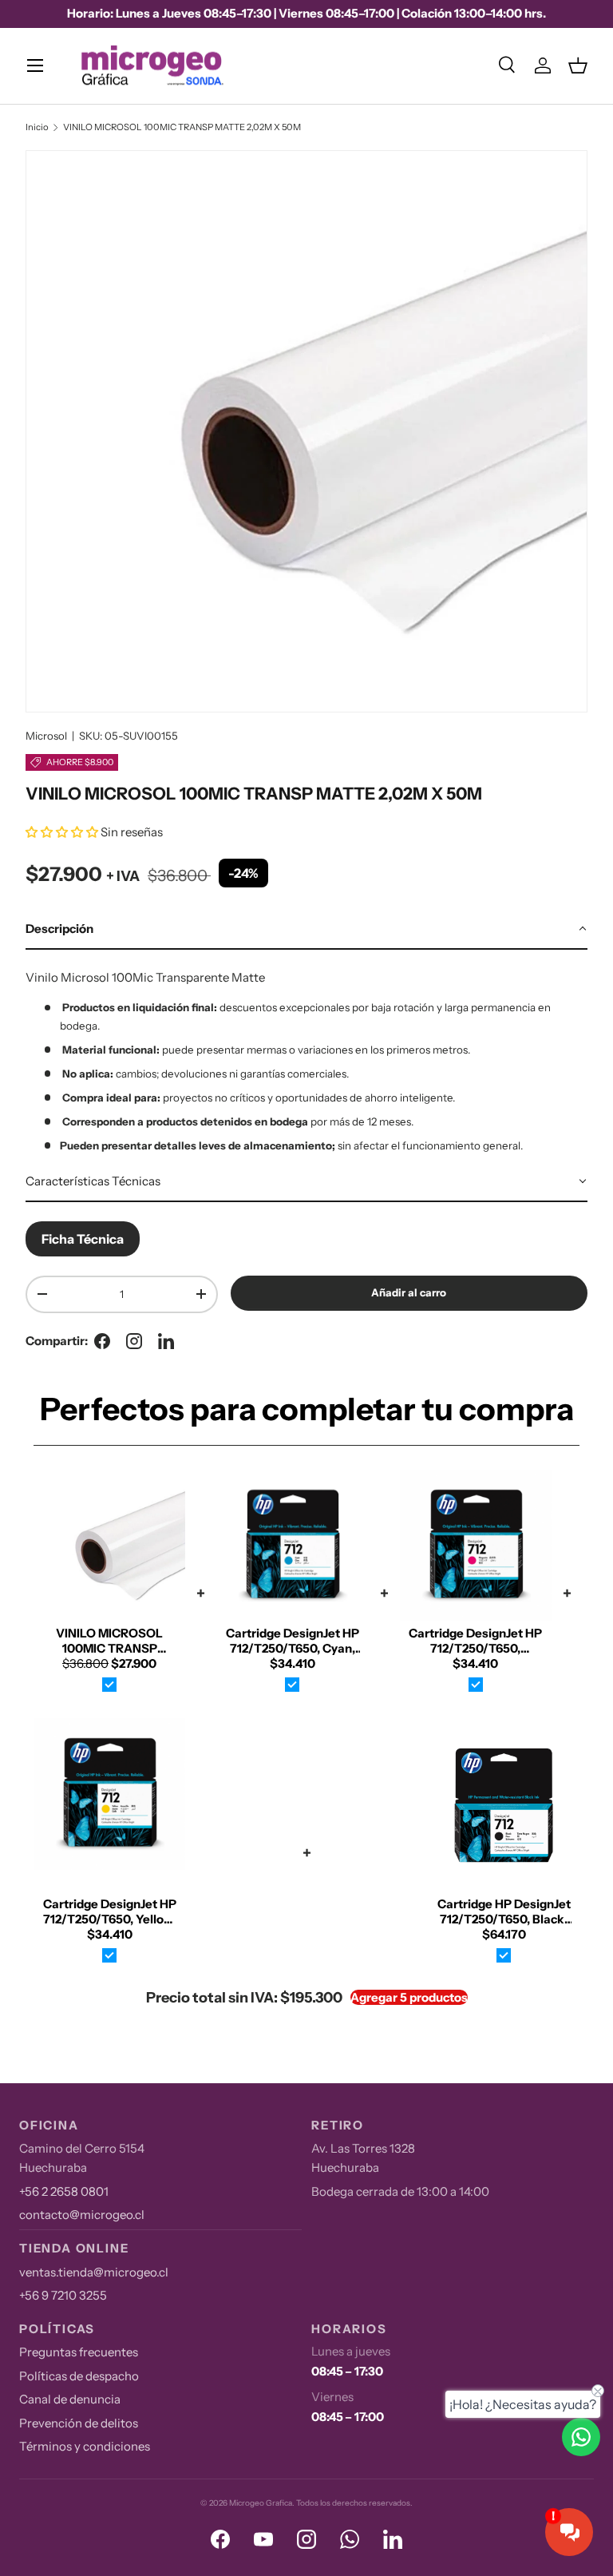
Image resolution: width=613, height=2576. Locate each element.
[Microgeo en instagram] (134, 1341)
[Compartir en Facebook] (102, 1341)
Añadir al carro (409, 1292)
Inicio (37, 127)
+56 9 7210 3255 (63, 2295)
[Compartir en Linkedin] (166, 1341)
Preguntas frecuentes (79, 2352)
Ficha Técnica (83, 1239)
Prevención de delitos (79, 2423)
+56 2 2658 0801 (64, 2191)
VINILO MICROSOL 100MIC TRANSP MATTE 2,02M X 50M (182, 127)
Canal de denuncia (70, 2399)
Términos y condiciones (85, 2446)
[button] (578, 65)
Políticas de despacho (79, 2376)
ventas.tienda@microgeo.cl (94, 2272)
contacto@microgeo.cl (82, 2215)
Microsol (46, 736)
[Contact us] (581, 2437)
